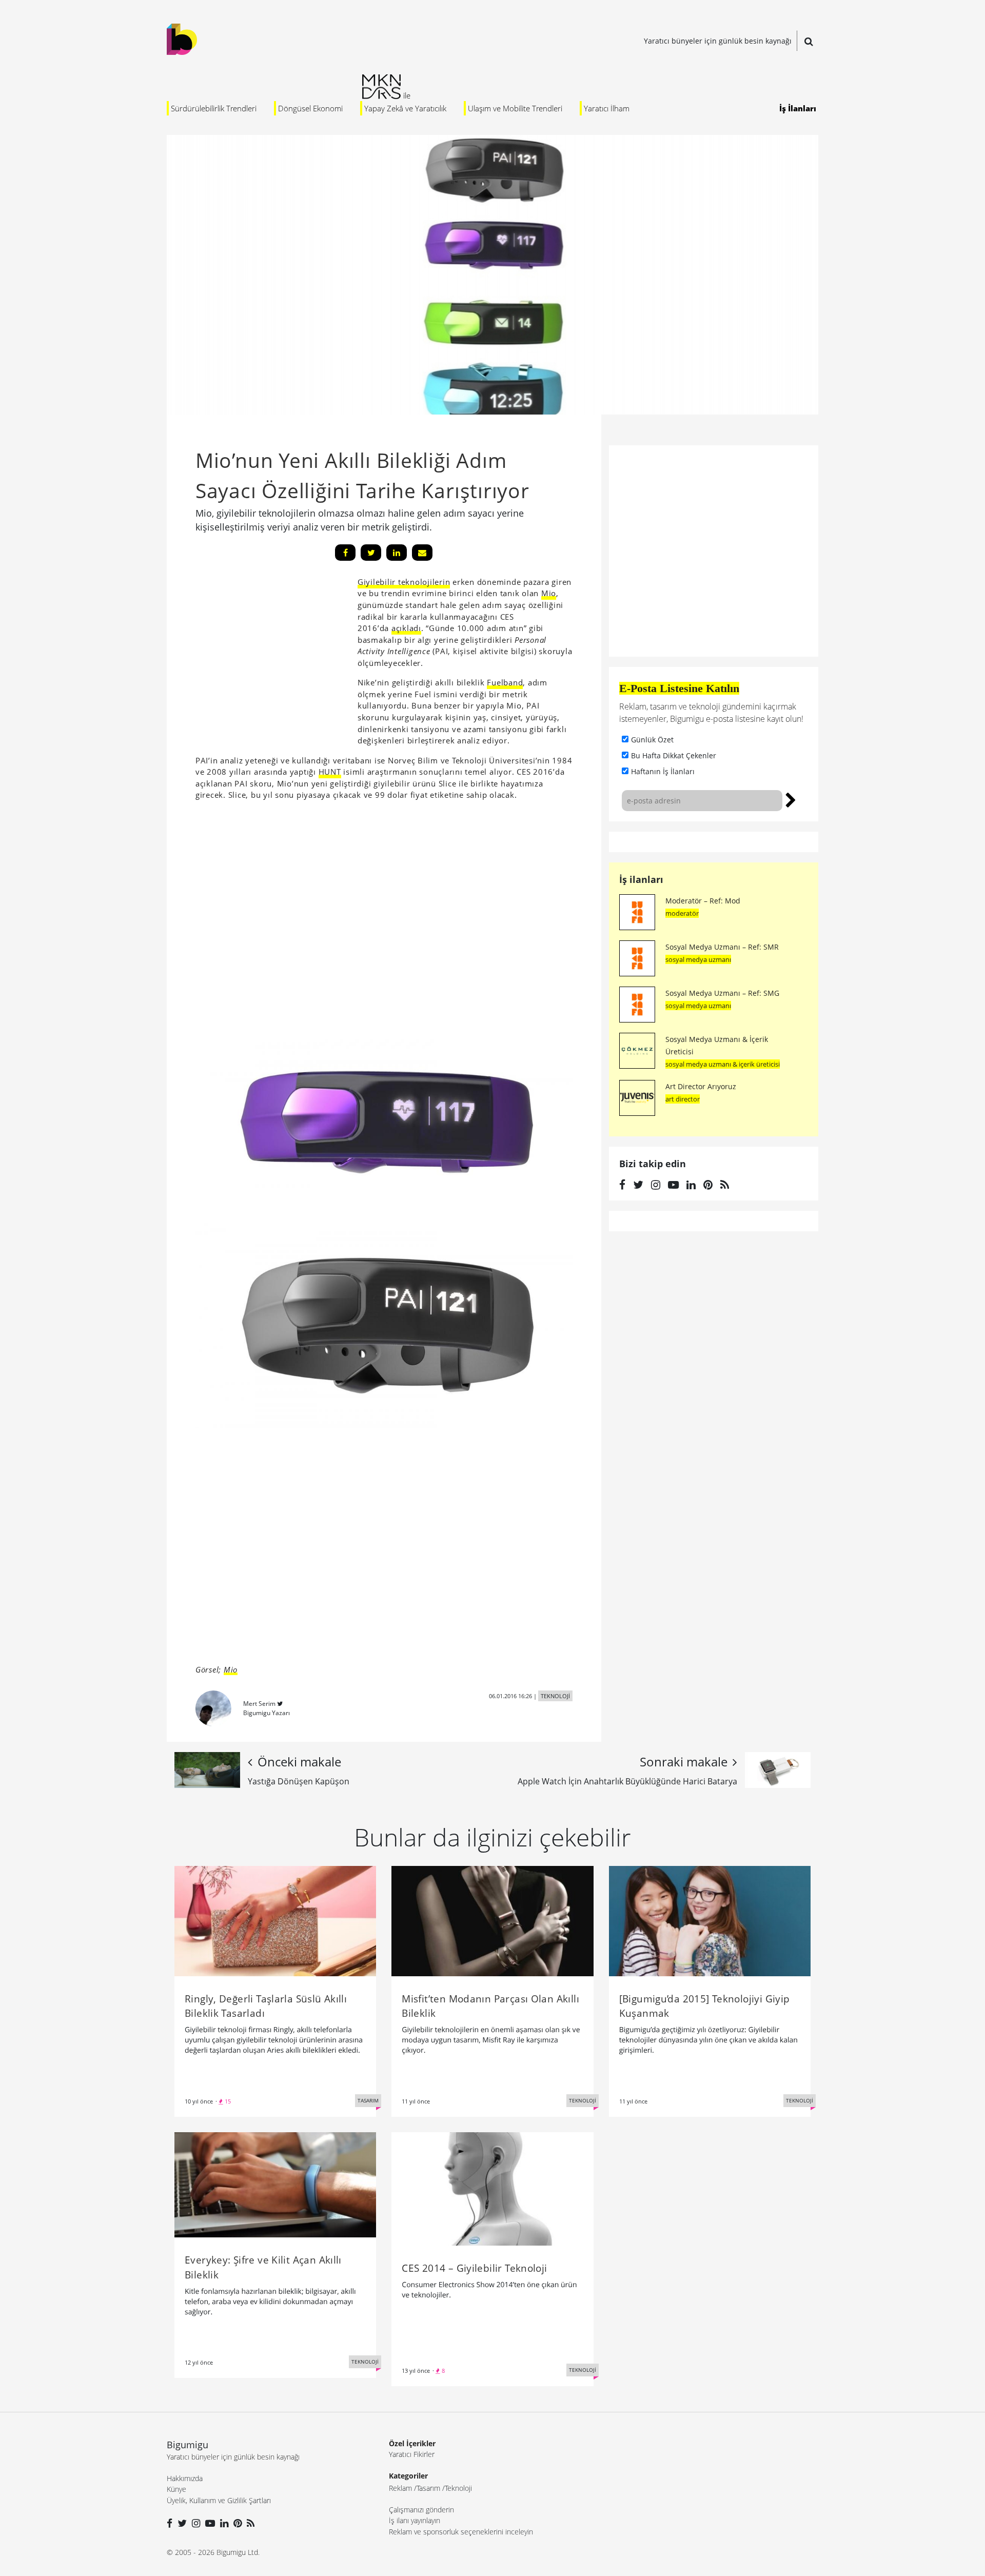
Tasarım (428, 2488)
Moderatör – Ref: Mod (703, 901)
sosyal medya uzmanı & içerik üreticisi (723, 1064)
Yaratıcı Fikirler (412, 2454)
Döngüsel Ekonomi (310, 108)
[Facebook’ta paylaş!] (345, 553)
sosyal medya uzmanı (698, 959)
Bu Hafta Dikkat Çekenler (674, 755)
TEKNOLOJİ (555, 1696)
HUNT (330, 772)
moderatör (682, 913)
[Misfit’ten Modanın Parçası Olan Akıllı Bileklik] (492, 1920)
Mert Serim (259, 1704)
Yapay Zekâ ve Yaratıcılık (405, 108)
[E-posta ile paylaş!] (422, 553)
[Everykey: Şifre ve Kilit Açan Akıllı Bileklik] (275, 2184)
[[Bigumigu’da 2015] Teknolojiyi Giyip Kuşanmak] (710, 1920)
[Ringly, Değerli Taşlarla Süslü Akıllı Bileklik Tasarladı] (275, 1920)
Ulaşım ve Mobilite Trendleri (515, 108)
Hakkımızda (185, 2478)
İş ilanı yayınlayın (415, 2520)
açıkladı (406, 628)
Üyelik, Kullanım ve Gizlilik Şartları (219, 2500)
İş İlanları (798, 108)
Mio (549, 593)
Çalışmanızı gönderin (421, 2510)
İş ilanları (641, 879)
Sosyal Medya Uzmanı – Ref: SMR (722, 947)
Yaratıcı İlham (607, 108)
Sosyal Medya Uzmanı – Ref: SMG (722, 993)
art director (683, 1099)
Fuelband (505, 682)
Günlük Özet (652, 740)
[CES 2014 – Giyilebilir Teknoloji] (492, 2188)
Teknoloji (458, 2488)
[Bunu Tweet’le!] (371, 553)
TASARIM (368, 2100)
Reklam (400, 2488)
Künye (176, 2489)
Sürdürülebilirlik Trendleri (214, 108)
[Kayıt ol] (791, 799)
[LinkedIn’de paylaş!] (397, 553)
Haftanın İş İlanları (663, 771)
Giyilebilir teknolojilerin (404, 582)
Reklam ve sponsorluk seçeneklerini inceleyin (461, 2532)
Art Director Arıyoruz (701, 1086)
